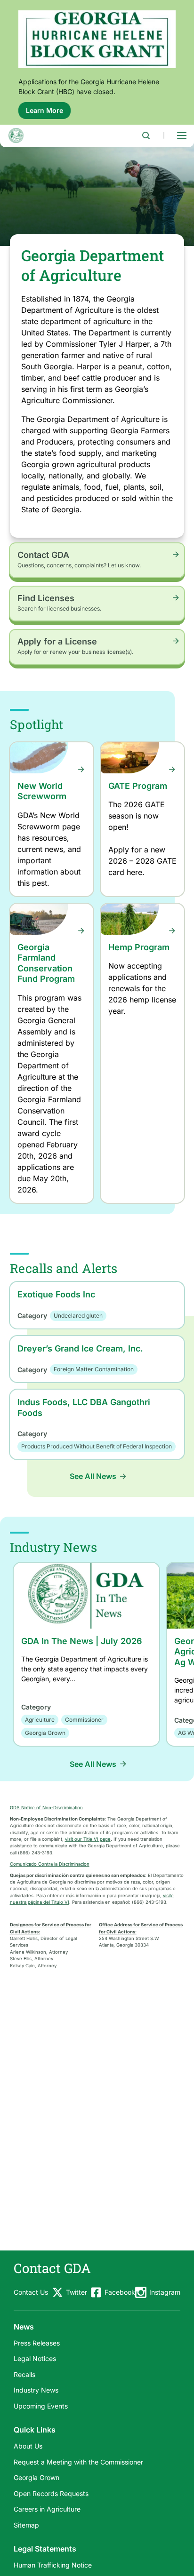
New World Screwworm (42, 791)
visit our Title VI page (88, 1839)
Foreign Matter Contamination (94, 1369)
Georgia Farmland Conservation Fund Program (46, 963)
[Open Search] (146, 135)
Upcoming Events (41, 2406)
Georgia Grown (45, 1733)
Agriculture (40, 1720)
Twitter (77, 2292)
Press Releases (37, 2343)
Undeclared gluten (78, 1316)
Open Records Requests (51, 2493)
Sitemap (26, 2525)
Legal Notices (35, 2358)
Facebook (120, 2292)
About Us (28, 2446)
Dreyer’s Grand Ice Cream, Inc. (80, 1348)
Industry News (36, 2390)
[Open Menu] (182, 135)
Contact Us (31, 2292)
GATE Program (138, 786)
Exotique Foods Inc (56, 1294)
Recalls (24, 2374)
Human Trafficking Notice (53, 2565)
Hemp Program (139, 947)
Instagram (165, 2292)
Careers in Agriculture (47, 2509)
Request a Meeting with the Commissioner (78, 2462)
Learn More (48, 113)
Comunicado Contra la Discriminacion (50, 1864)
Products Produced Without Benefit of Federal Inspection (97, 1446)
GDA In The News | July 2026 (82, 1641)
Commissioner (84, 1720)
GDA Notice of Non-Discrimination (46, 1808)
